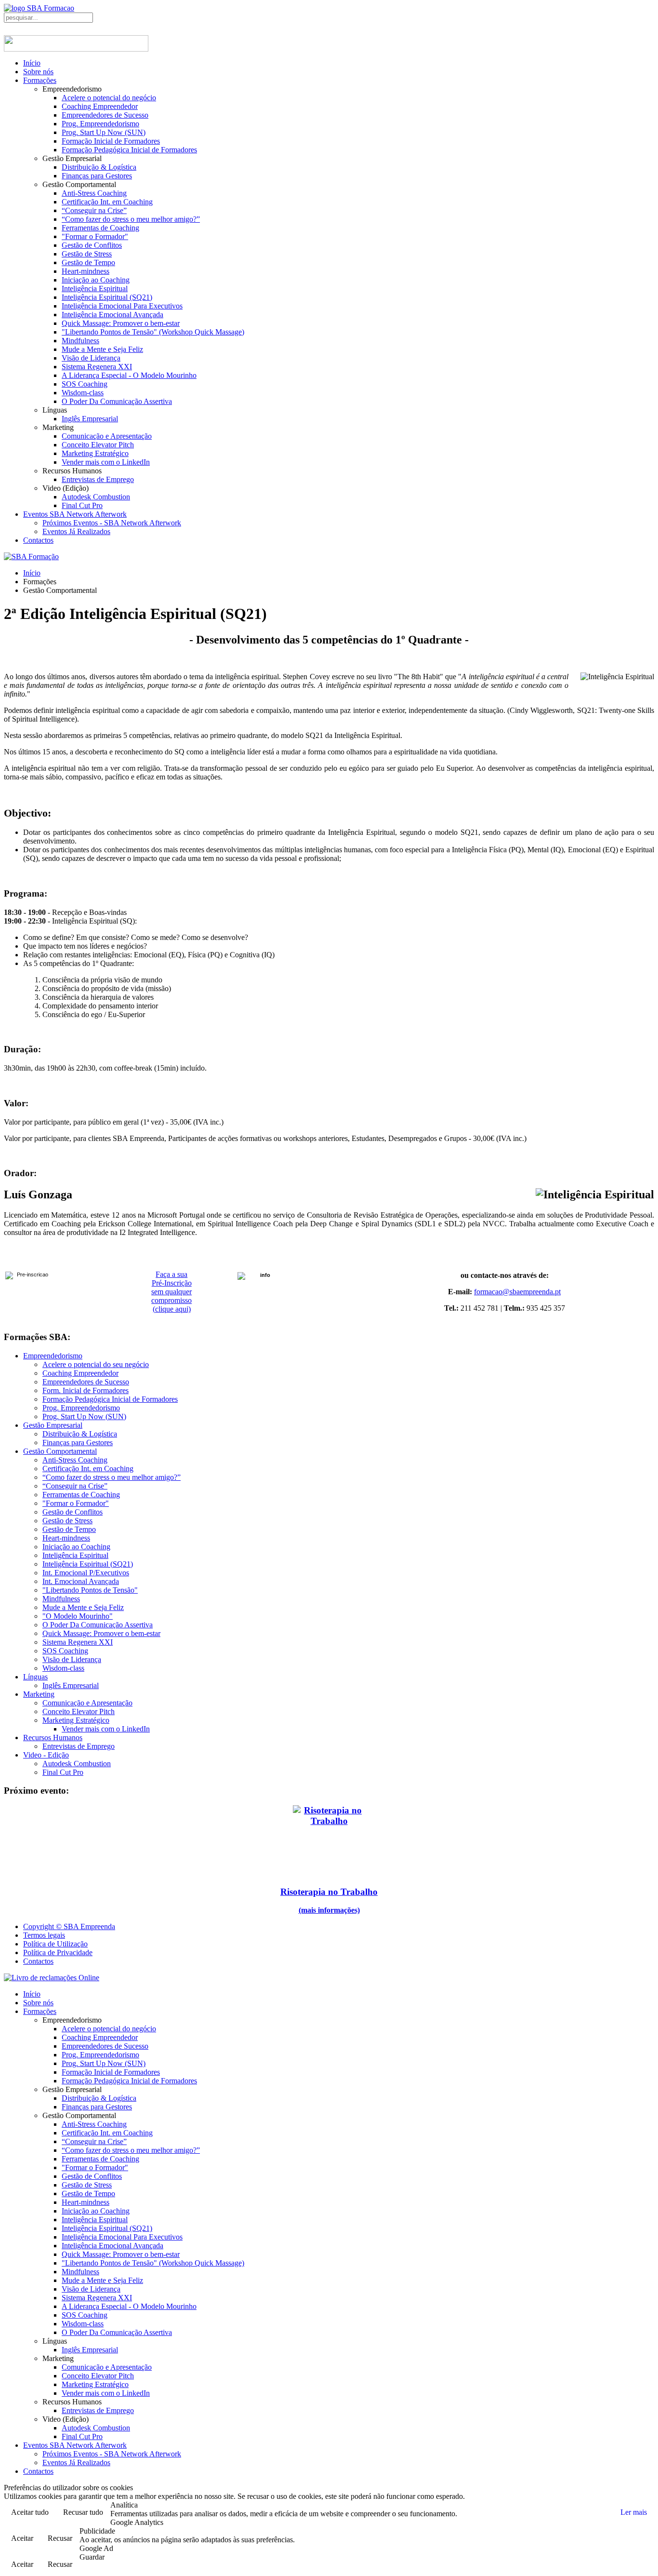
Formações (40, 80)
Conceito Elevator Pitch (98, 445)
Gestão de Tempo (88, 262)
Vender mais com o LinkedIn (106, 462)
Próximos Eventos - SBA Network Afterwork (112, 523)
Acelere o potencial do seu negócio (96, 1364)
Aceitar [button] (22, 2538)
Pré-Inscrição (172, 1283)
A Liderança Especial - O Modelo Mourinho (129, 375)
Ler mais (634, 2512)
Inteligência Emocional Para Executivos (122, 306)
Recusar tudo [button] (83, 2512)
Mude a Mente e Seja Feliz (102, 349)
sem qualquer (171, 1292)
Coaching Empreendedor (100, 106)
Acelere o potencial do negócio (109, 98)
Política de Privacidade (58, 1952)
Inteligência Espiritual (95, 288)
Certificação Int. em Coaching (107, 202)
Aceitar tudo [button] (30, 2512)
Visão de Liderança (91, 358)
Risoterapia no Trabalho (329, 1892)
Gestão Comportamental (60, 1451)
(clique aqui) (172, 1309)
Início (32, 63)
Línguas (35, 1677)
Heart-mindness (86, 271)
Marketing (39, 1694)
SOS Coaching (85, 384)
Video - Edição (46, 1755)
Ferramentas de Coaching (100, 228)
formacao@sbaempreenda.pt (517, 1292)
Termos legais (44, 1935)
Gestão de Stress (87, 254)
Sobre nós (38, 72)
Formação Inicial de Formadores (111, 141)
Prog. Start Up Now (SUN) (104, 132)
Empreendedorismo (53, 1356)
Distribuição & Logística (99, 167)
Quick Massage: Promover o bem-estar (121, 323)
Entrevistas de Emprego (98, 479)
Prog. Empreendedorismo (100, 124)
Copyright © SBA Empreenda (69, 1926)
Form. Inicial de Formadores (86, 1390)
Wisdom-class (83, 393)
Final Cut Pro (82, 505)
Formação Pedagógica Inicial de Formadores (129, 150)
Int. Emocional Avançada (81, 1581)
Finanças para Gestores (97, 176)
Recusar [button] (60, 2538)
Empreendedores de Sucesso (105, 115)
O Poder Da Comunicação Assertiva (117, 401)
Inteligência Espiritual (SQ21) (107, 297)
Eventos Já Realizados (76, 531)
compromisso (171, 1300)
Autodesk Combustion (96, 497)
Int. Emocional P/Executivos (86, 1573)
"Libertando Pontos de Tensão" (90, 1590)
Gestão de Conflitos (92, 245)
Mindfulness (80, 341)
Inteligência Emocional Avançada (112, 315)
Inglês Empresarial (90, 419)
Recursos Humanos (53, 1737)
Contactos (38, 540)
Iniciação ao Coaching (96, 280)
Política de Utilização (55, 1944)
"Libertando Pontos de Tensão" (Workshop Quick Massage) (153, 332)
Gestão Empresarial (53, 1425)
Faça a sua (171, 1274)
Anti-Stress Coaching (94, 193)
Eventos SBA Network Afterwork (75, 514)
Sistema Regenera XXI (97, 367)
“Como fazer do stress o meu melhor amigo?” (131, 219)
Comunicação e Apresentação (107, 436)
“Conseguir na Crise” (94, 210)
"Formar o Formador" (95, 236)
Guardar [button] (92, 2557)
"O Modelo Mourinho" (78, 1616)
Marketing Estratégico (95, 453)
